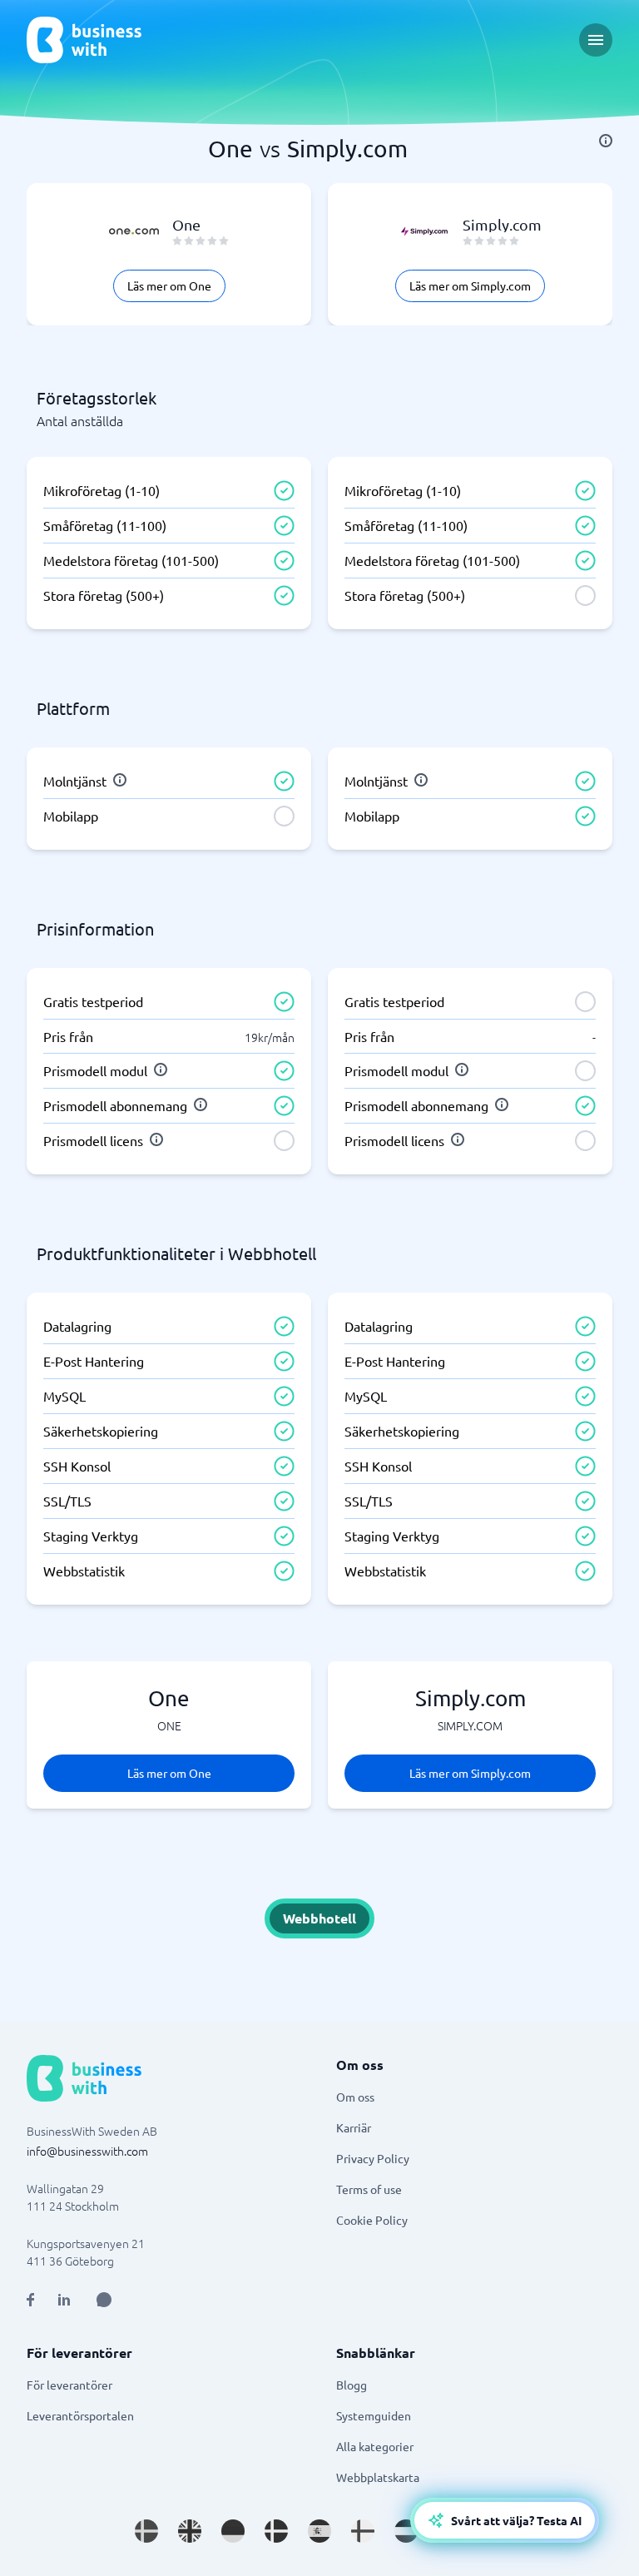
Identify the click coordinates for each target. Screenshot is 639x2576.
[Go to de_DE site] (233, 2531)
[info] (606, 141)
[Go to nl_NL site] (406, 2531)
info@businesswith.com (87, 2151)
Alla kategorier (375, 2446)
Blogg (352, 2385)
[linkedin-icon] (64, 2300)
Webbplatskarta (378, 2477)
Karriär (354, 2127)
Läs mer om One (169, 285)
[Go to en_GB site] (190, 2531)
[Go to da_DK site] (276, 2531)
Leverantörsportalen (80, 2415)
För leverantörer (69, 2385)
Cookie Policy (372, 2220)
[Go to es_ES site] (319, 2531)
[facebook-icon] (30, 2300)
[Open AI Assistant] (104, 2300)
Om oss (355, 2097)
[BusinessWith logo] (84, 40)
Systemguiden (374, 2415)
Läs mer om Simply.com (470, 285)
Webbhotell (319, 1918)
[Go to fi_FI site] (363, 2531)
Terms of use (369, 2189)
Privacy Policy (373, 2158)
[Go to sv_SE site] (146, 2531)
